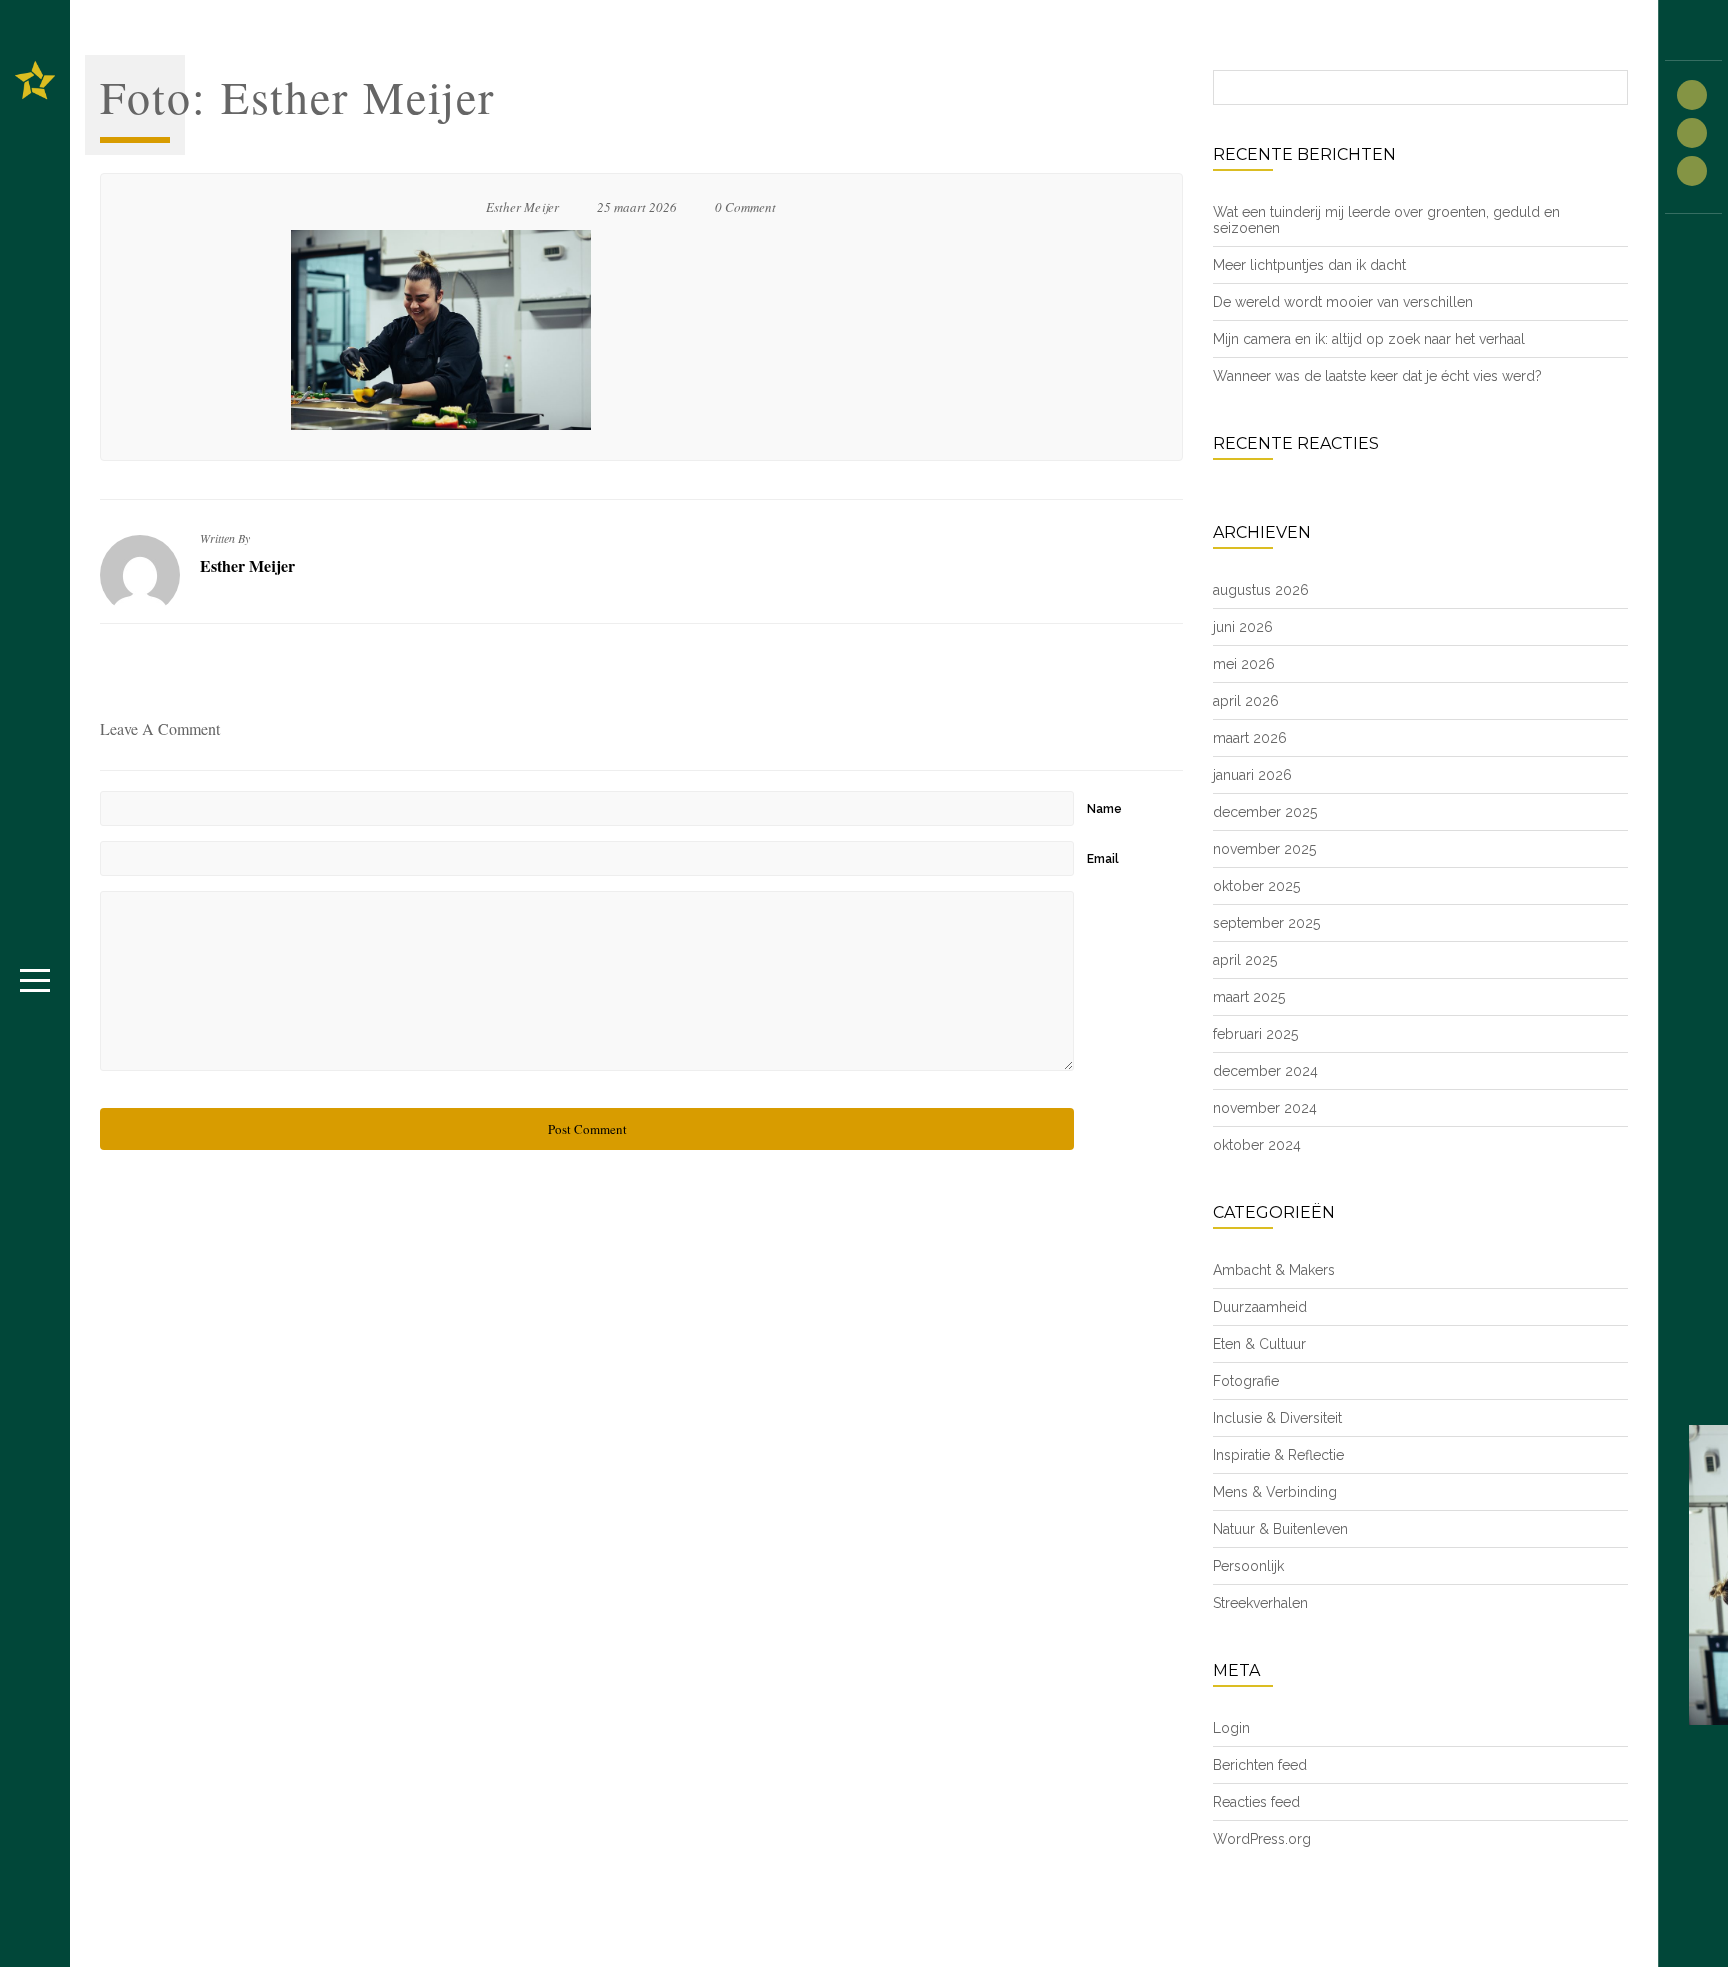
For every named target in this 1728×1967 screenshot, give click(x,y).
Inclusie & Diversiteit (1277, 1418)
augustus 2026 (1261, 590)
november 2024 (1265, 1108)
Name (1104, 809)
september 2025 (1266, 923)
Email (1103, 859)
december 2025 (1265, 812)
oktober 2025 (1256, 886)
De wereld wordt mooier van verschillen (1343, 302)
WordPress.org (1262, 1839)
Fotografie (1246, 1381)
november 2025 (1264, 849)
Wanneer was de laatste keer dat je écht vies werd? (1377, 376)
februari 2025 (1255, 1034)
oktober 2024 (1257, 1145)
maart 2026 (1250, 738)
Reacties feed (1256, 1802)
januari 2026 (1252, 775)
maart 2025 (1249, 997)
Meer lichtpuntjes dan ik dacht (1309, 265)
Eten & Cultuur (1259, 1344)
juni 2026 (1243, 627)
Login (1231, 1728)
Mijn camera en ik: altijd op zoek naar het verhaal (1369, 339)
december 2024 (1265, 1071)
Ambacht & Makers (1274, 1270)
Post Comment (587, 1129)
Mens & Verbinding (1275, 1492)
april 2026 (1246, 701)
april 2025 (1245, 960)
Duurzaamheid (1260, 1307)
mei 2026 (1244, 664)
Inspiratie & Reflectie (1278, 1455)
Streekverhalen (1260, 1603)
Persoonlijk (1248, 1566)
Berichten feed (1260, 1765)
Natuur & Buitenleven (1280, 1529)
